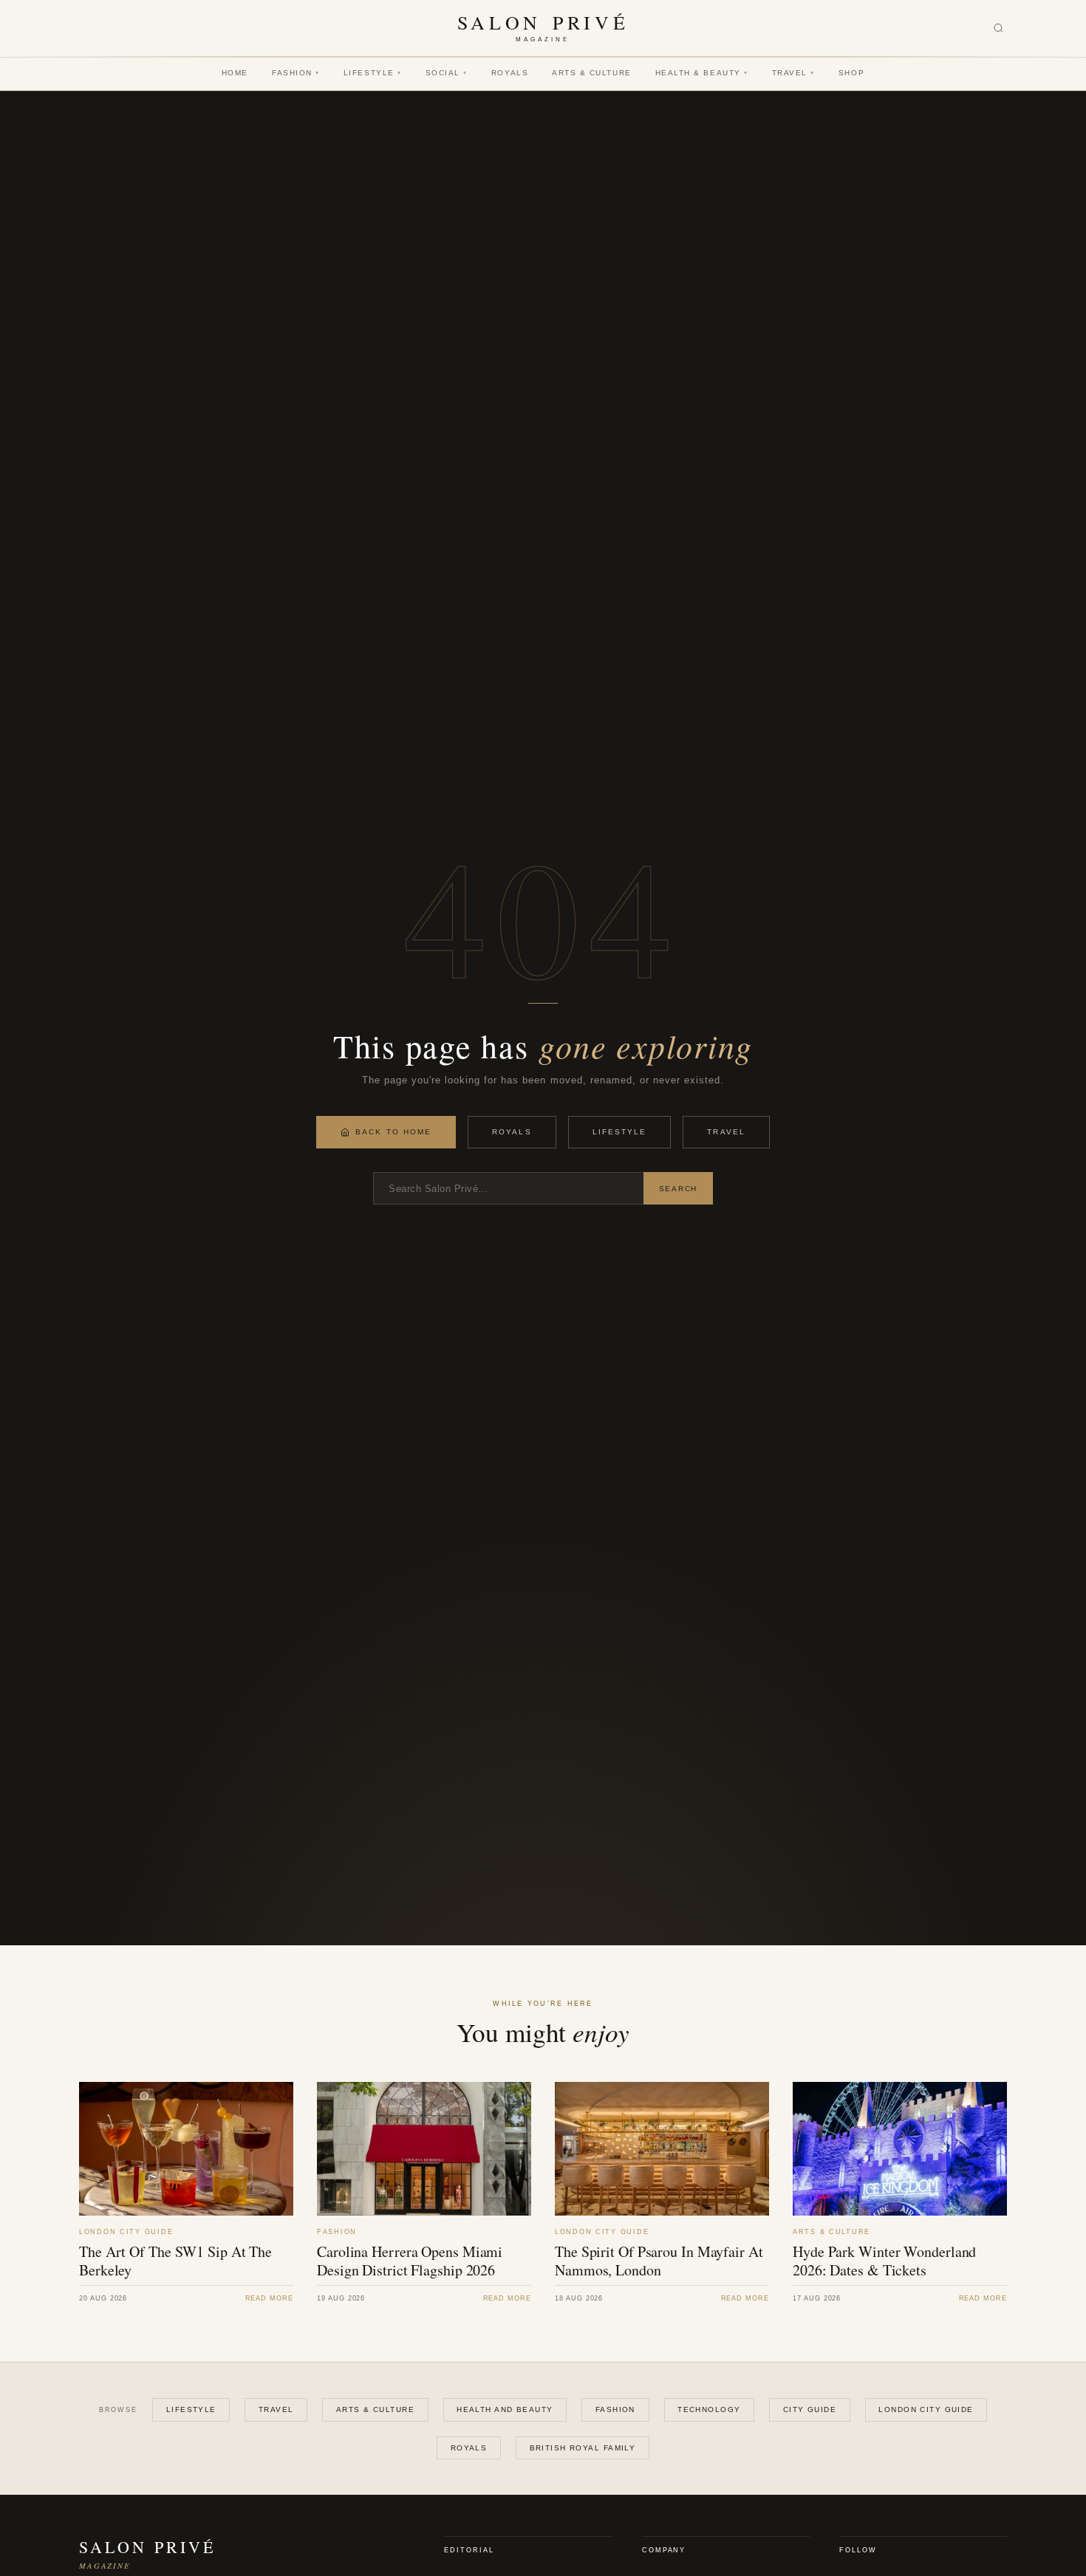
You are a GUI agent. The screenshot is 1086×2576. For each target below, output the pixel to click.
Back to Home (393, 1132)
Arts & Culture (592, 73)
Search (678, 1189)
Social (447, 73)
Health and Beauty (505, 2409)
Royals (510, 73)
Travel (793, 73)
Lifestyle (373, 73)
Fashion (296, 73)
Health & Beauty (702, 73)
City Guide (810, 2409)
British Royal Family (583, 2448)
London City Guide (926, 2409)
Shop (851, 73)
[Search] (998, 28)
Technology (709, 2409)
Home (235, 73)
